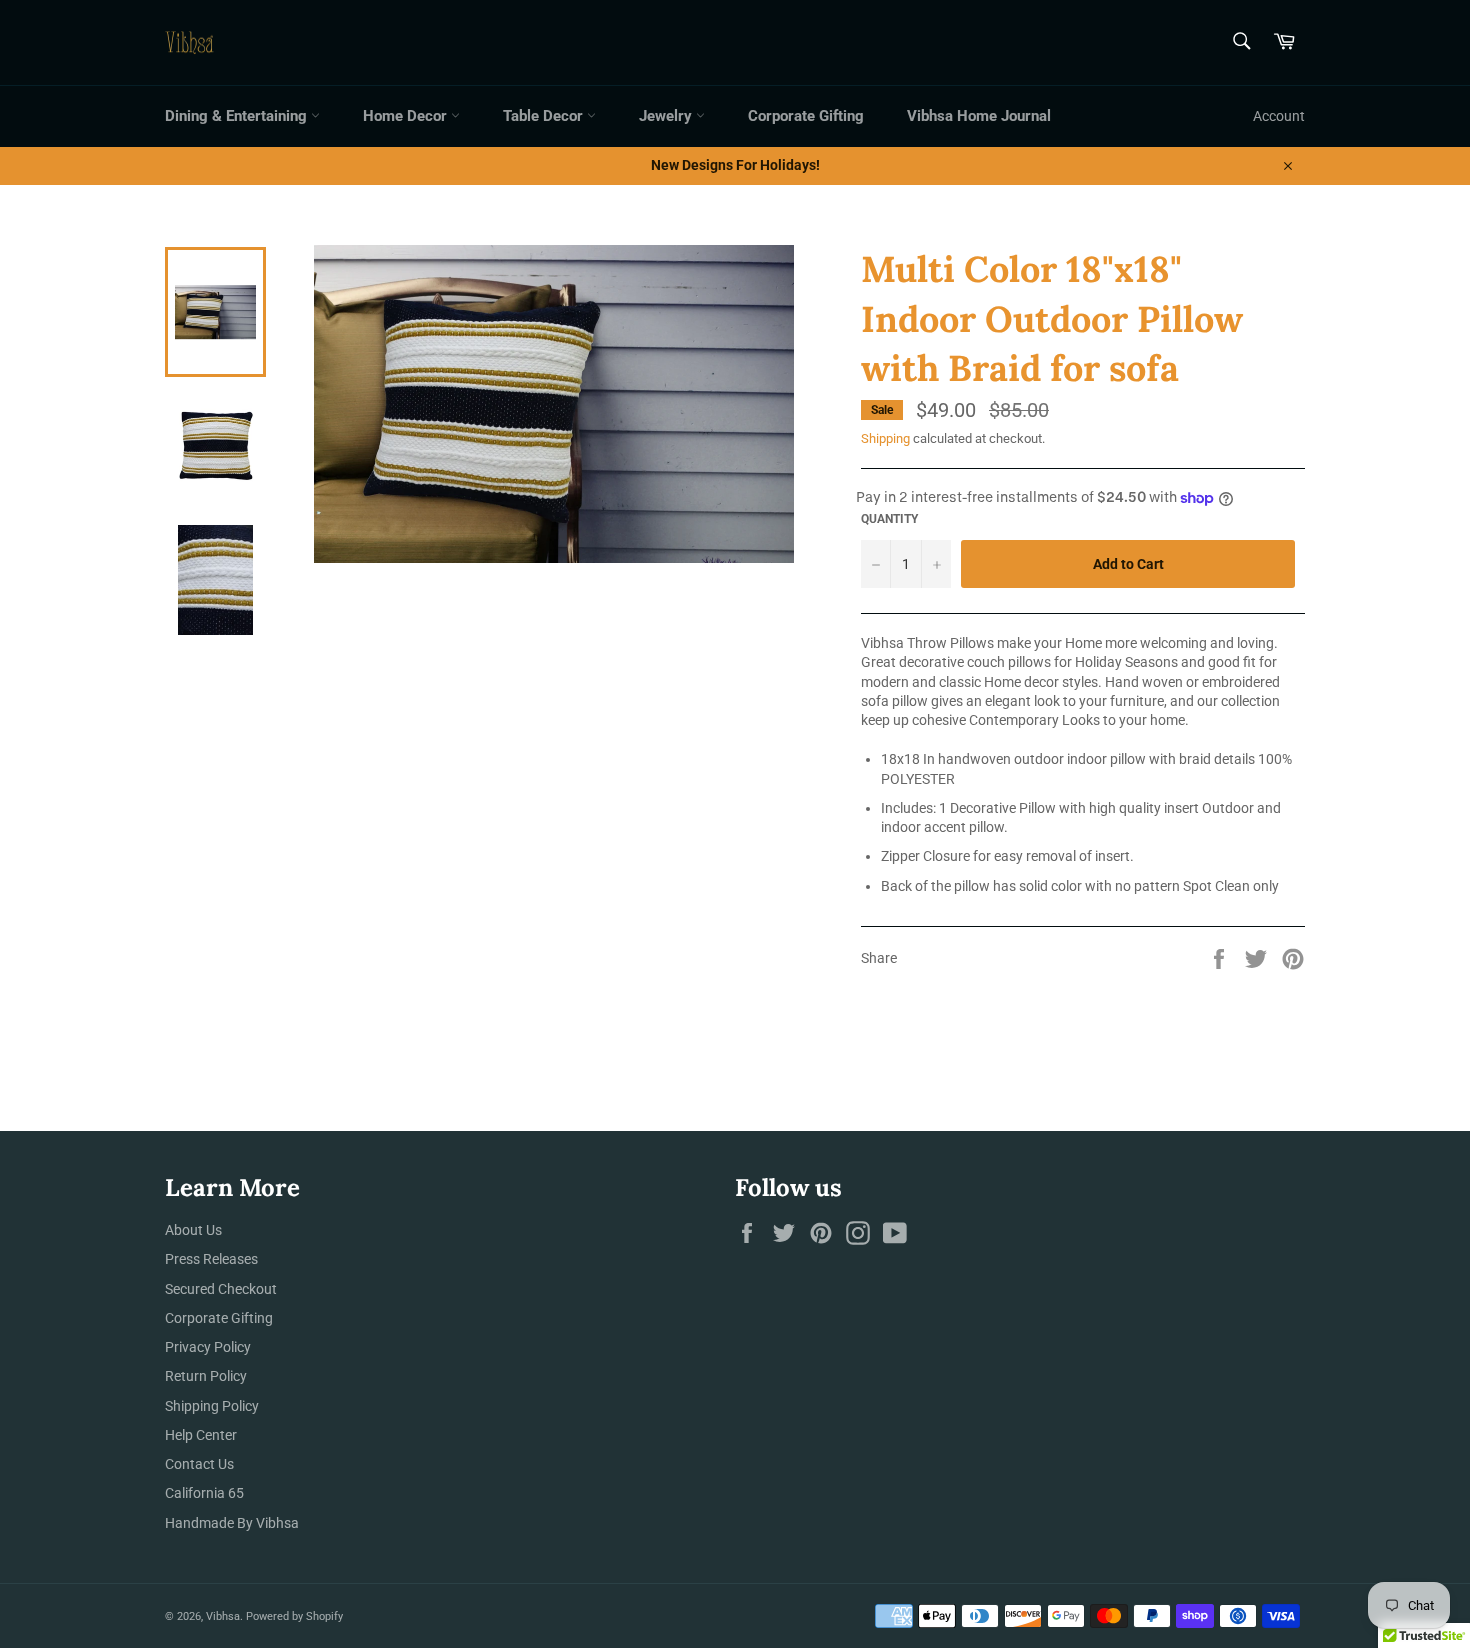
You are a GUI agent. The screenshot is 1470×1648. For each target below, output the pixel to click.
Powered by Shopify (294, 1616)
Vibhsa (223, 1616)
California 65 (204, 1493)
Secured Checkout (221, 1289)
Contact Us (199, 1464)
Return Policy (206, 1376)
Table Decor (545, 116)
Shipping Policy (212, 1406)
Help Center (201, 1435)
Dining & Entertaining (238, 116)
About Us (193, 1230)
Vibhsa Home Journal (979, 116)
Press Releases (211, 1259)
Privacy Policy (208, 1347)
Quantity (889, 519)
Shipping (885, 438)
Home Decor (407, 116)
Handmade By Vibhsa (232, 1523)
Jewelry (667, 116)
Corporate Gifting (806, 116)
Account (1279, 116)
